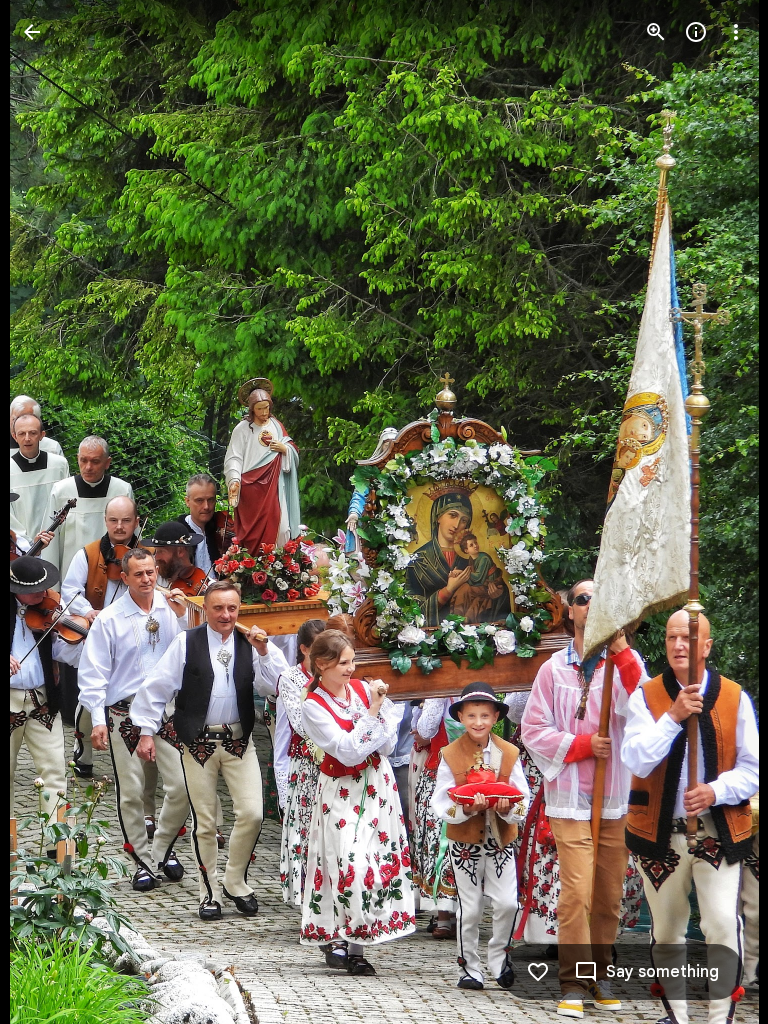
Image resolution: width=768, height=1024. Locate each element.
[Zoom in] (656, 32)
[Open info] (696, 32)
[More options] (736, 32)
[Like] (538, 972)
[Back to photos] (32, 32)
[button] (56, 512)
